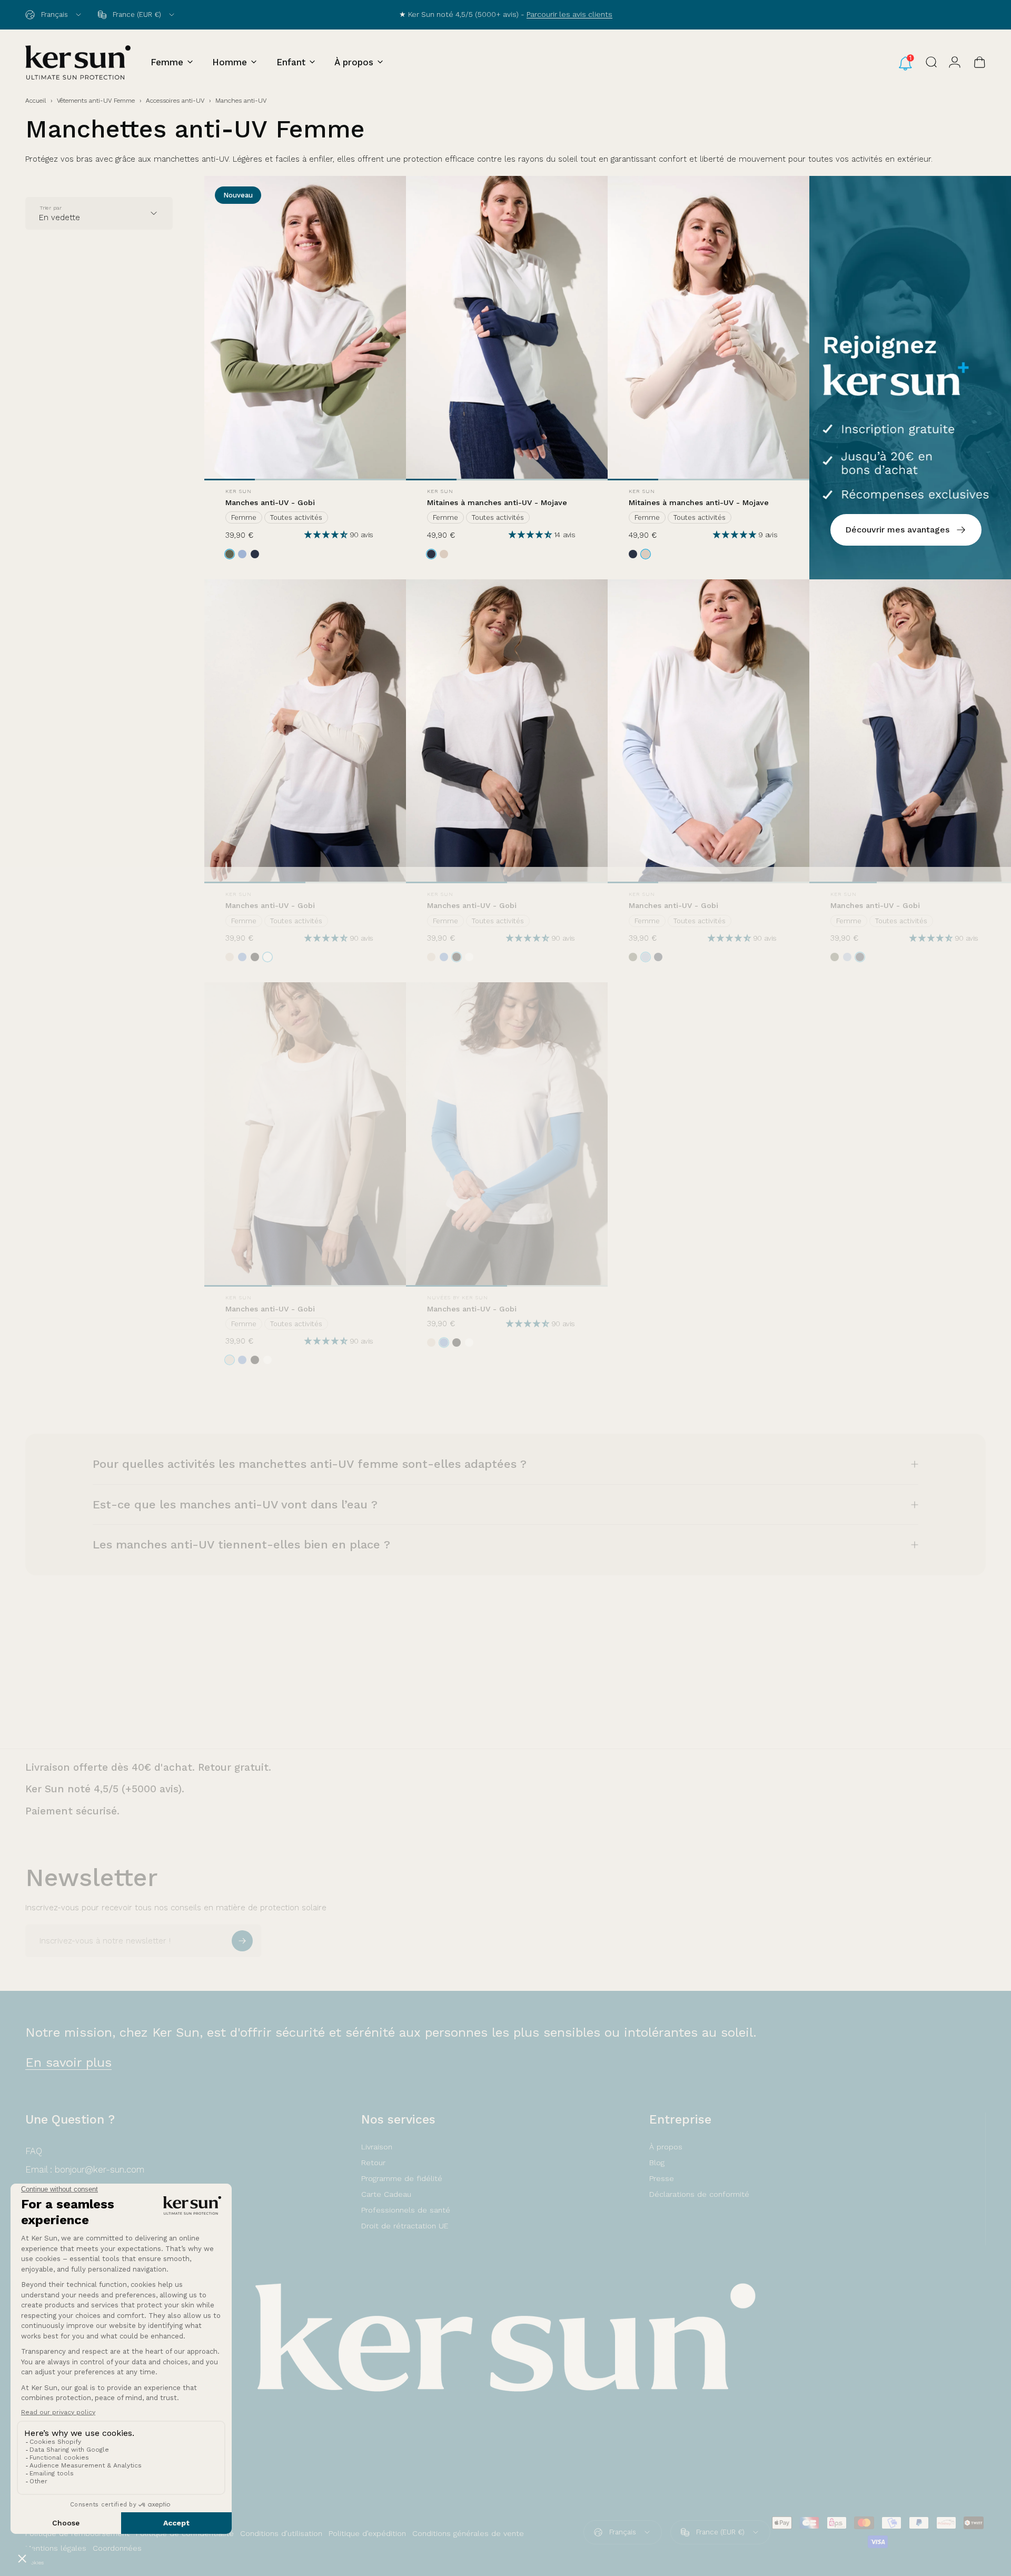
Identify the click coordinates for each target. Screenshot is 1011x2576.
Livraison (377, 2147)
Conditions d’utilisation (281, 2533)
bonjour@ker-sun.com (100, 2169)
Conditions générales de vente (468, 2533)
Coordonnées (117, 2548)
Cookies (34, 2563)
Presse (662, 2178)
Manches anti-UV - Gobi (270, 502)
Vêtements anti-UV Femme (96, 101)
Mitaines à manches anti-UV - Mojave (497, 502)
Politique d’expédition (367, 2533)
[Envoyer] (242, 1941)
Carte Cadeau (386, 2194)
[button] (327, 535)
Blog (657, 2163)
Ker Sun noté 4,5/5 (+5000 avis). (105, 1789)
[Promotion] (910, 377)
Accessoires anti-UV (175, 101)
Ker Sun (239, 491)
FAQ (34, 2151)
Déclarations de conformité (699, 2194)
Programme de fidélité (402, 2178)
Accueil (36, 101)
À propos (666, 2147)
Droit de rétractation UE (405, 2226)
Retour (373, 2163)
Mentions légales (56, 2548)
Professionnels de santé (406, 2210)
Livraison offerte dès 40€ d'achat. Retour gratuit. (148, 1767)
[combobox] (54, 15)
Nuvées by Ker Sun (458, 1297)
